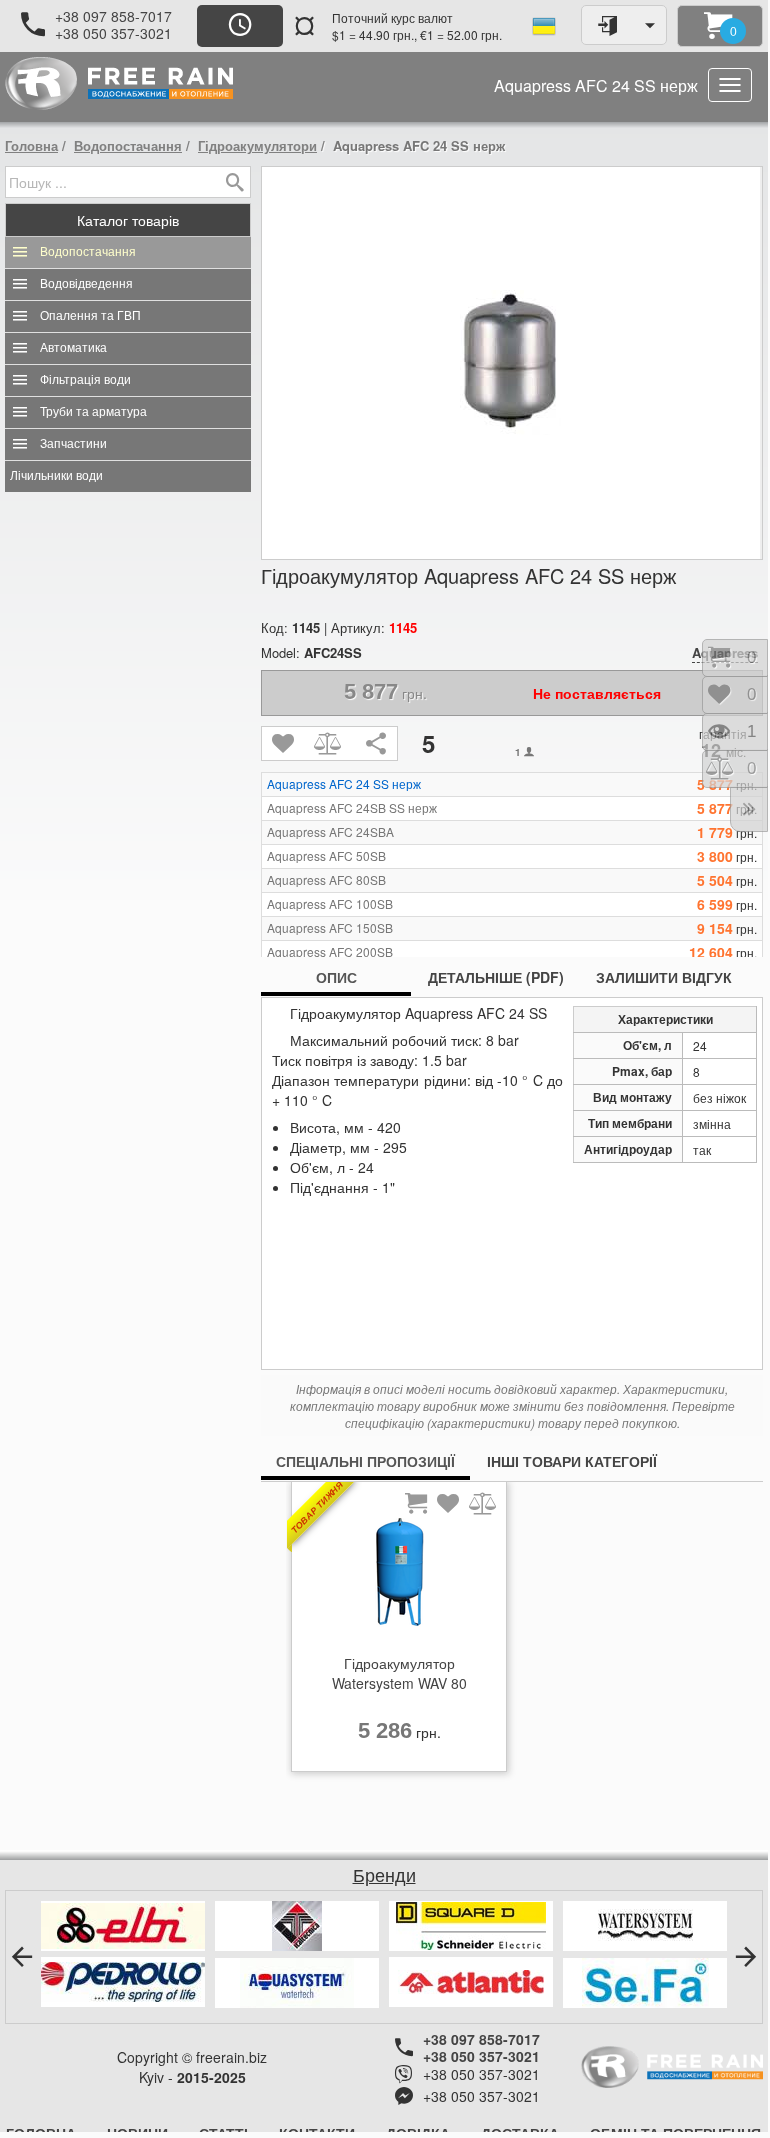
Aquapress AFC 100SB (330, 904)
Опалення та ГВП (90, 316)
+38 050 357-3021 (113, 33)
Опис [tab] (336, 977)
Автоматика (73, 348)
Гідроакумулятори (257, 145)
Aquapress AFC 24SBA (330, 832)
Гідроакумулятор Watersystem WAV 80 (399, 1673)
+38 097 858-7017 (113, 16)
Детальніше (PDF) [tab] (496, 977)
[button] (22, 1957)
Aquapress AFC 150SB (330, 928)
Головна (31, 145)
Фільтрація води (85, 380)
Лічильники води (56, 476)
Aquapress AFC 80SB (326, 880)
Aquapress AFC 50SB (326, 856)
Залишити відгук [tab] (664, 977)
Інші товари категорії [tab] (572, 1461)
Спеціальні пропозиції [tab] (365, 1461)
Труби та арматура (93, 412)
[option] (399, 1632)
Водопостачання (128, 145)
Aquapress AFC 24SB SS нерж (352, 808)
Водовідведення (86, 284)
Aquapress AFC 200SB (330, 952)
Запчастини (73, 444)
